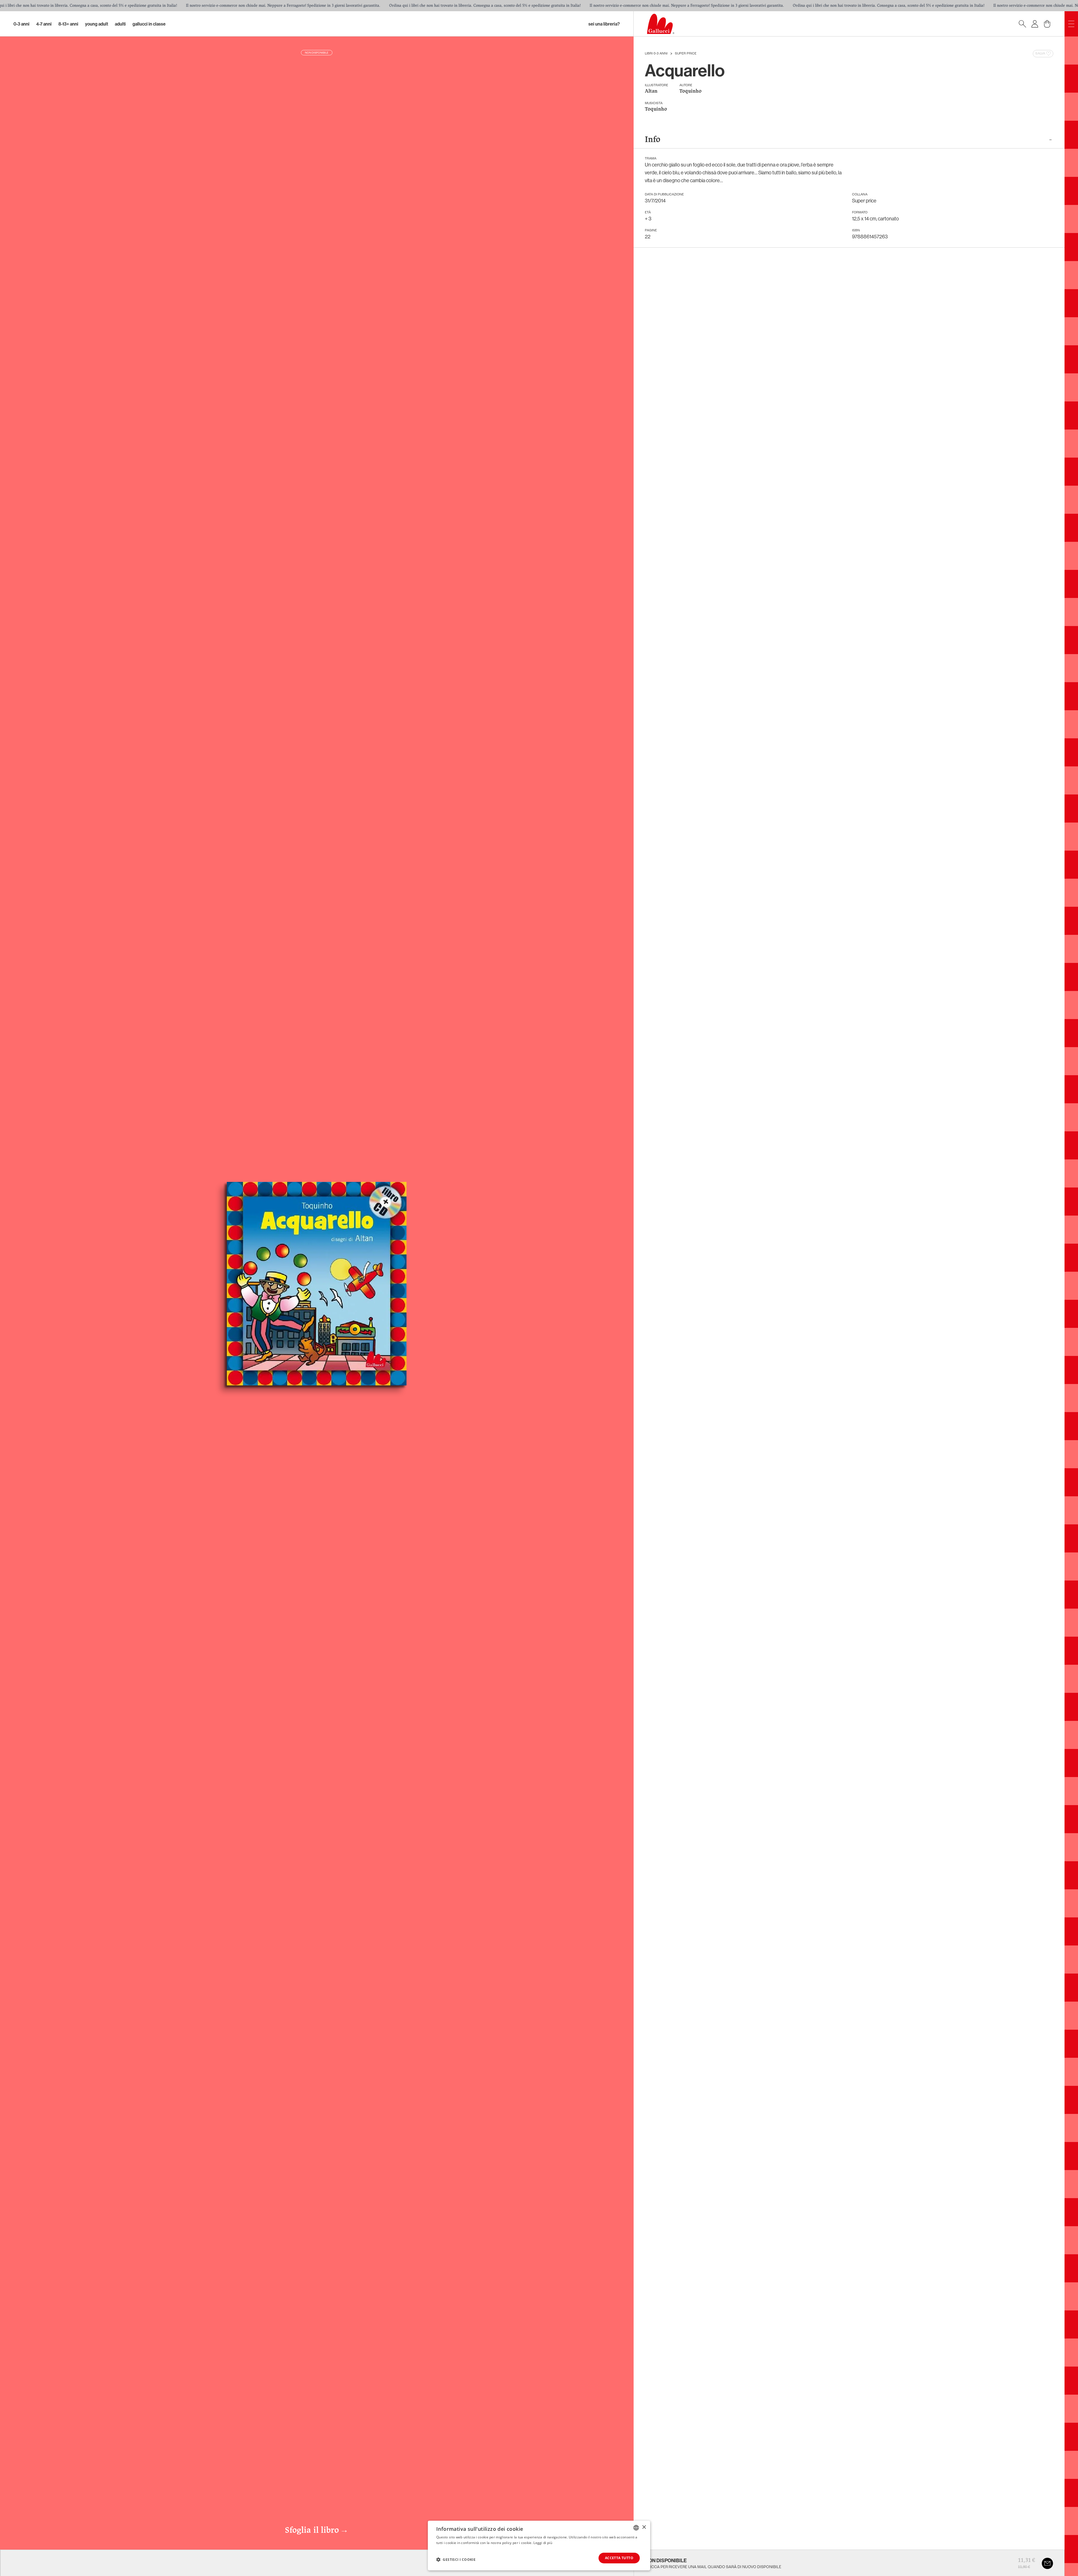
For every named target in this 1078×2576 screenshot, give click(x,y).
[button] (456, 2559)
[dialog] (539, 2546)
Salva (1040, 54)
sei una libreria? (604, 24)
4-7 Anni (44, 24)
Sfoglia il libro (317, 2531)
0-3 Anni (21, 24)
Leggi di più (543, 2543)
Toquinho (690, 91)
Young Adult (97, 24)
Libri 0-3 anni (656, 54)
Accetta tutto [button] (619, 2558)
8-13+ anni (68, 24)
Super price (686, 54)
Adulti (120, 24)
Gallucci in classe (149, 24)
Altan (651, 91)
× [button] (644, 2527)
